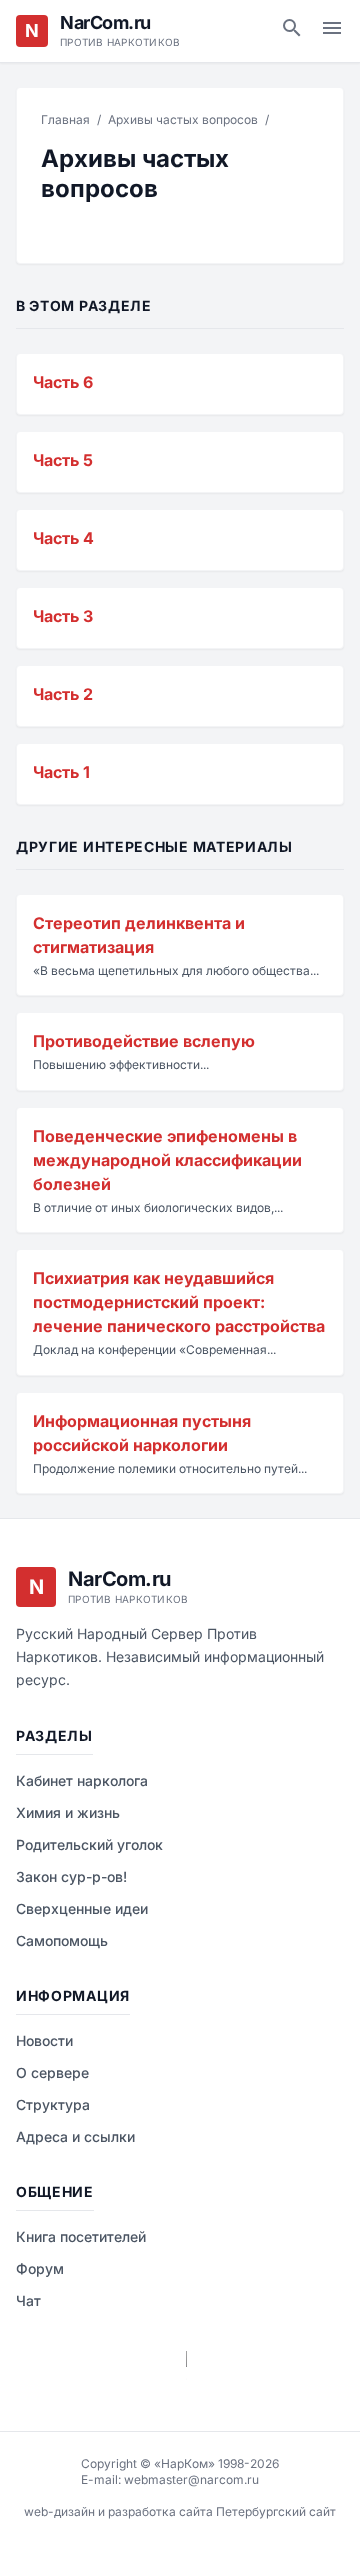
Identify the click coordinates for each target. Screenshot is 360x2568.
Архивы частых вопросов (183, 119)
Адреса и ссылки (75, 2136)
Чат (28, 2300)
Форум (40, 2268)
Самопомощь (62, 1940)
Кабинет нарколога (82, 1780)
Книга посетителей (81, 2236)
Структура (53, 2104)
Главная (65, 119)
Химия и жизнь (68, 1812)
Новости (44, 2040)
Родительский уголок (89, 1844)
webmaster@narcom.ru (191, 2479)
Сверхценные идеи (82, 1908)
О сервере (52, 2072)
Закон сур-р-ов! (71, 1876)
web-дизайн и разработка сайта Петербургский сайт (180, 2511)
